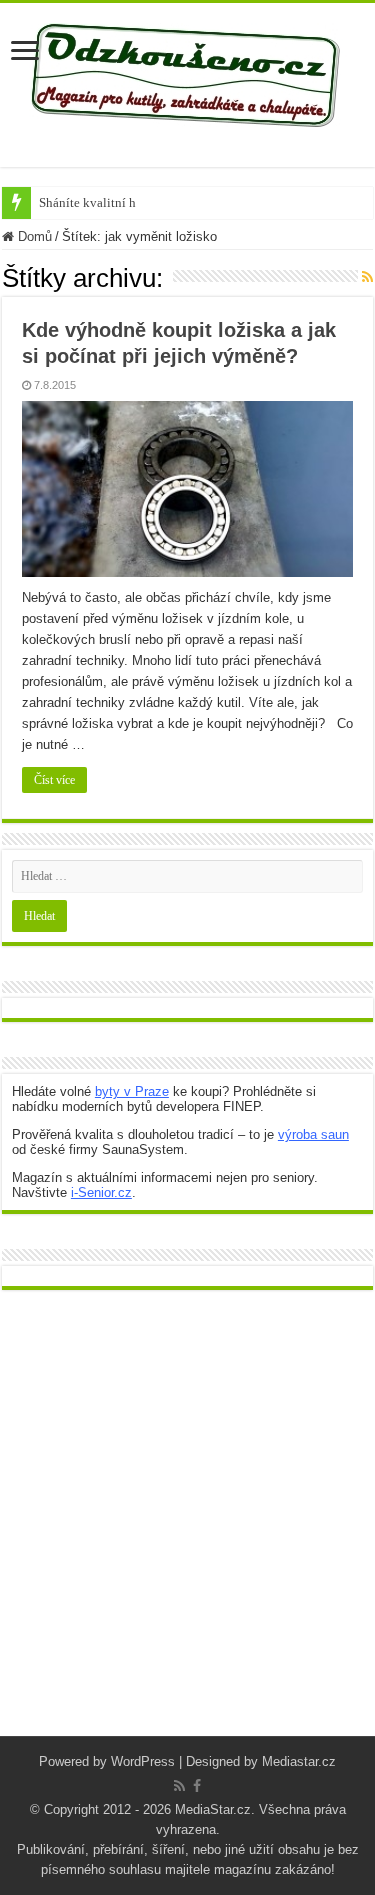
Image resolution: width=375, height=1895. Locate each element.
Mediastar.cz (299, 1761)
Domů (33, 236)
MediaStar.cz (213, 1809)
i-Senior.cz (101, 1192)
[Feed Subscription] (367, 277)
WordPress (143, 1761)
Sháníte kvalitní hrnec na (107, 202)
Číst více (54, 780)
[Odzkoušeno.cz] (188, 71)
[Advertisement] (187, 1528)
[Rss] (179, 1786)
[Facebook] (197, 1786)
